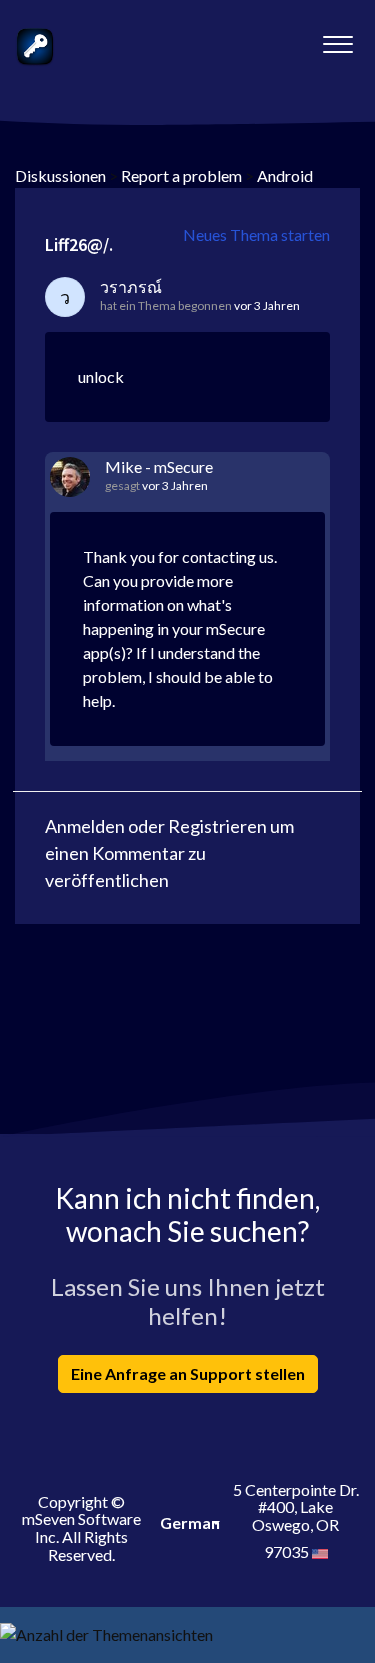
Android (285, 175)
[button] (337, 39)
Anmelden (85, 826)
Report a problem (181, 175)
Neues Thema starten (256, 234)
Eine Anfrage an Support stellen (188, 1373)
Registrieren (217, 826)
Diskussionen (60, 175)
